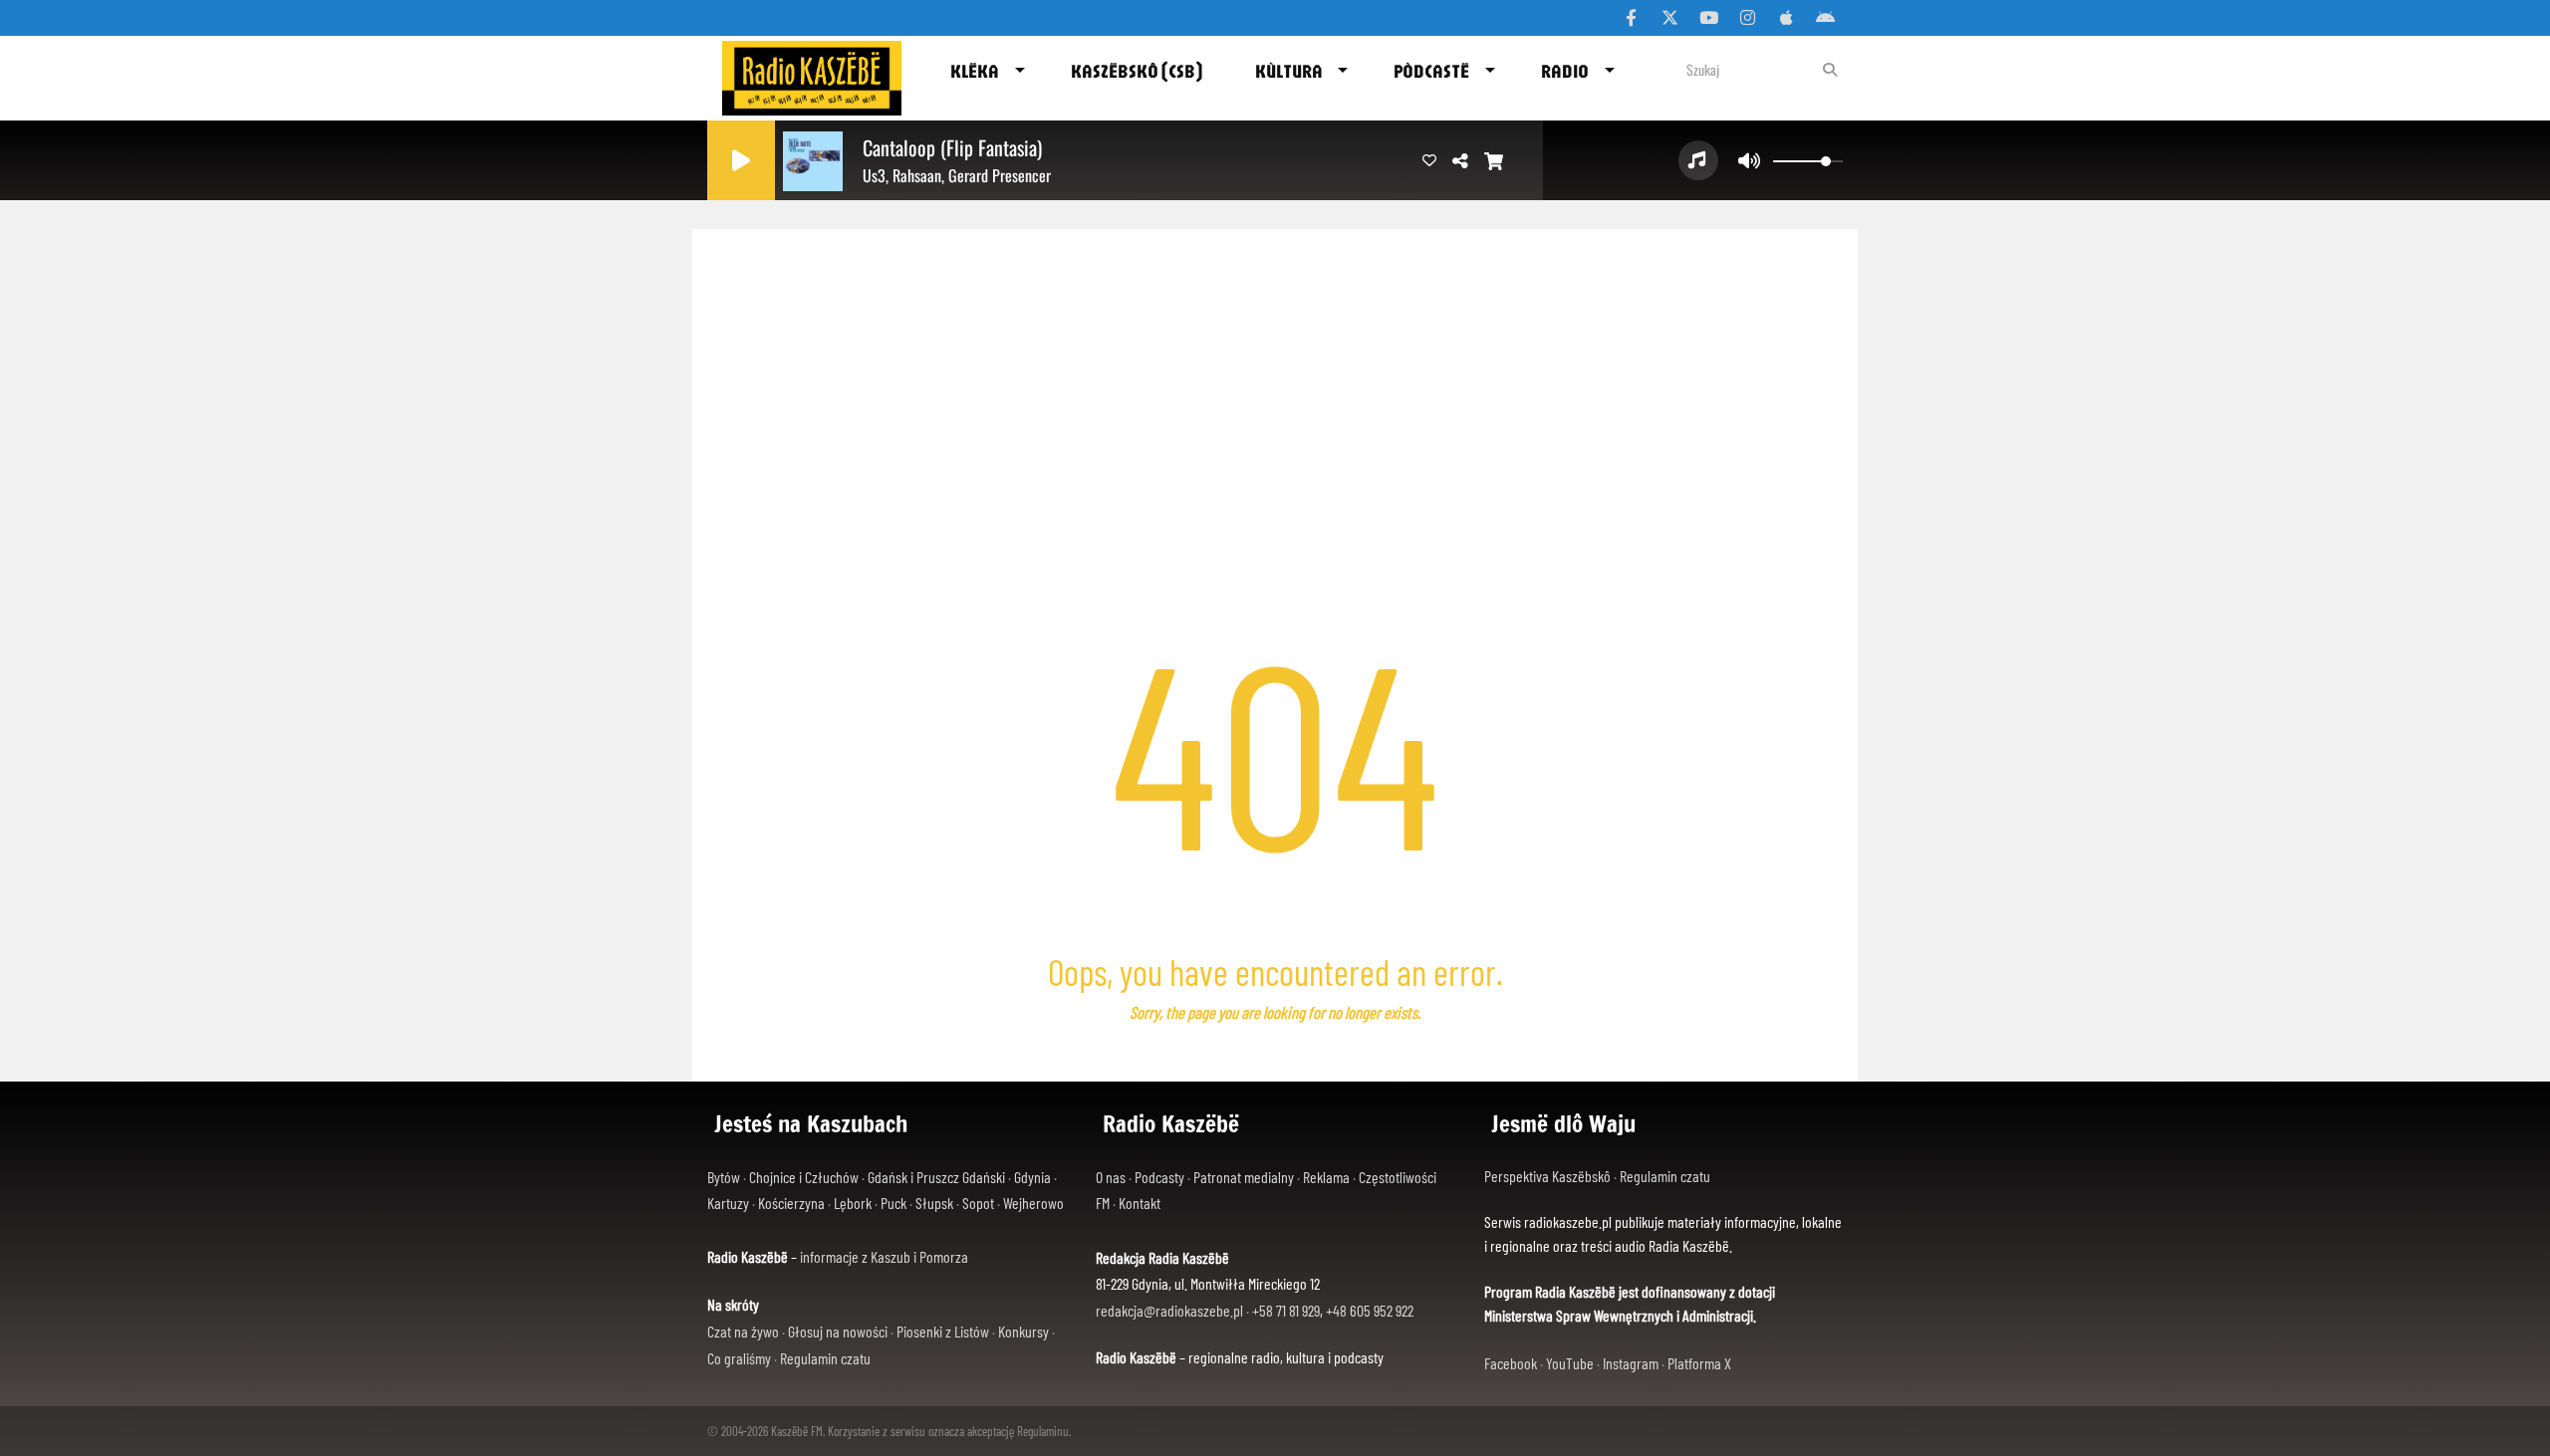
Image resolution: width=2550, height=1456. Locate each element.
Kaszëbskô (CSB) (1137, 71)
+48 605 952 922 (1370, 1310)
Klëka (975, 71)
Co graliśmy (739, 1358)
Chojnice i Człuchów (804, 1177)
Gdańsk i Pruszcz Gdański (936, 1177)
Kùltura (1289, 71)
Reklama (1326, 1177)
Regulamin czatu (825, 1358)
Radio (1565, 71)
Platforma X (1699, 1363)
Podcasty (1159, 1177)
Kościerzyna (791, 1203)
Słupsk (934, 1203)
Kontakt (1140, 1203)
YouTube (1570, 1363)
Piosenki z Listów (943, 1331)
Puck (893, 1203)
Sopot (978, 1203)
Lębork (853, 1203)
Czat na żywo (743, 1331)
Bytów (724, 1177)
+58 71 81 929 (1286, 1310)
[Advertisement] (1275, 378)
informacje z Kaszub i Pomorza (884, 1256)
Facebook (1511, 1363)
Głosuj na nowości (838, 1331)
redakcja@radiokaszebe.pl (1169, 1310)
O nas (1111, 1177)
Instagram (1631, 1363)
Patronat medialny (1244, 1177)
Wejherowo (1033, 1203)
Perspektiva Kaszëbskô (1549, 1176)
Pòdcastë (1431, 71)
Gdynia (1032, 1177)
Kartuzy (728, 1203)
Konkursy (1023, 1331)
